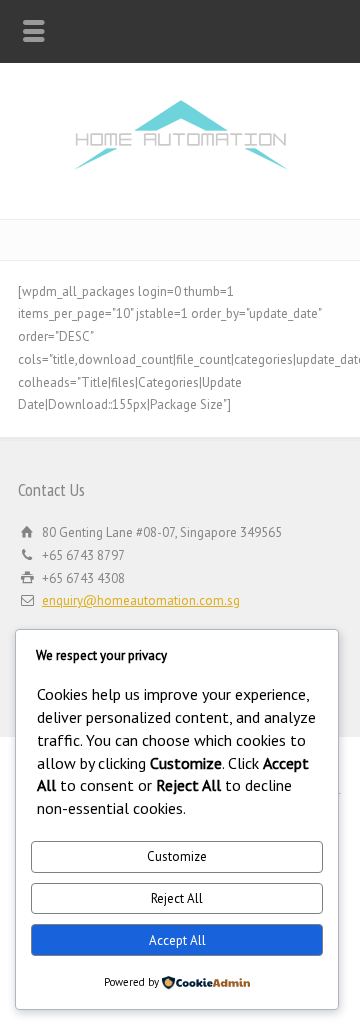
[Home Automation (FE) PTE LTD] (180, 176)
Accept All (177, 940)
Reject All (177, 898)
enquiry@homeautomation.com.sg (141, 600)
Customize (177, 856)
